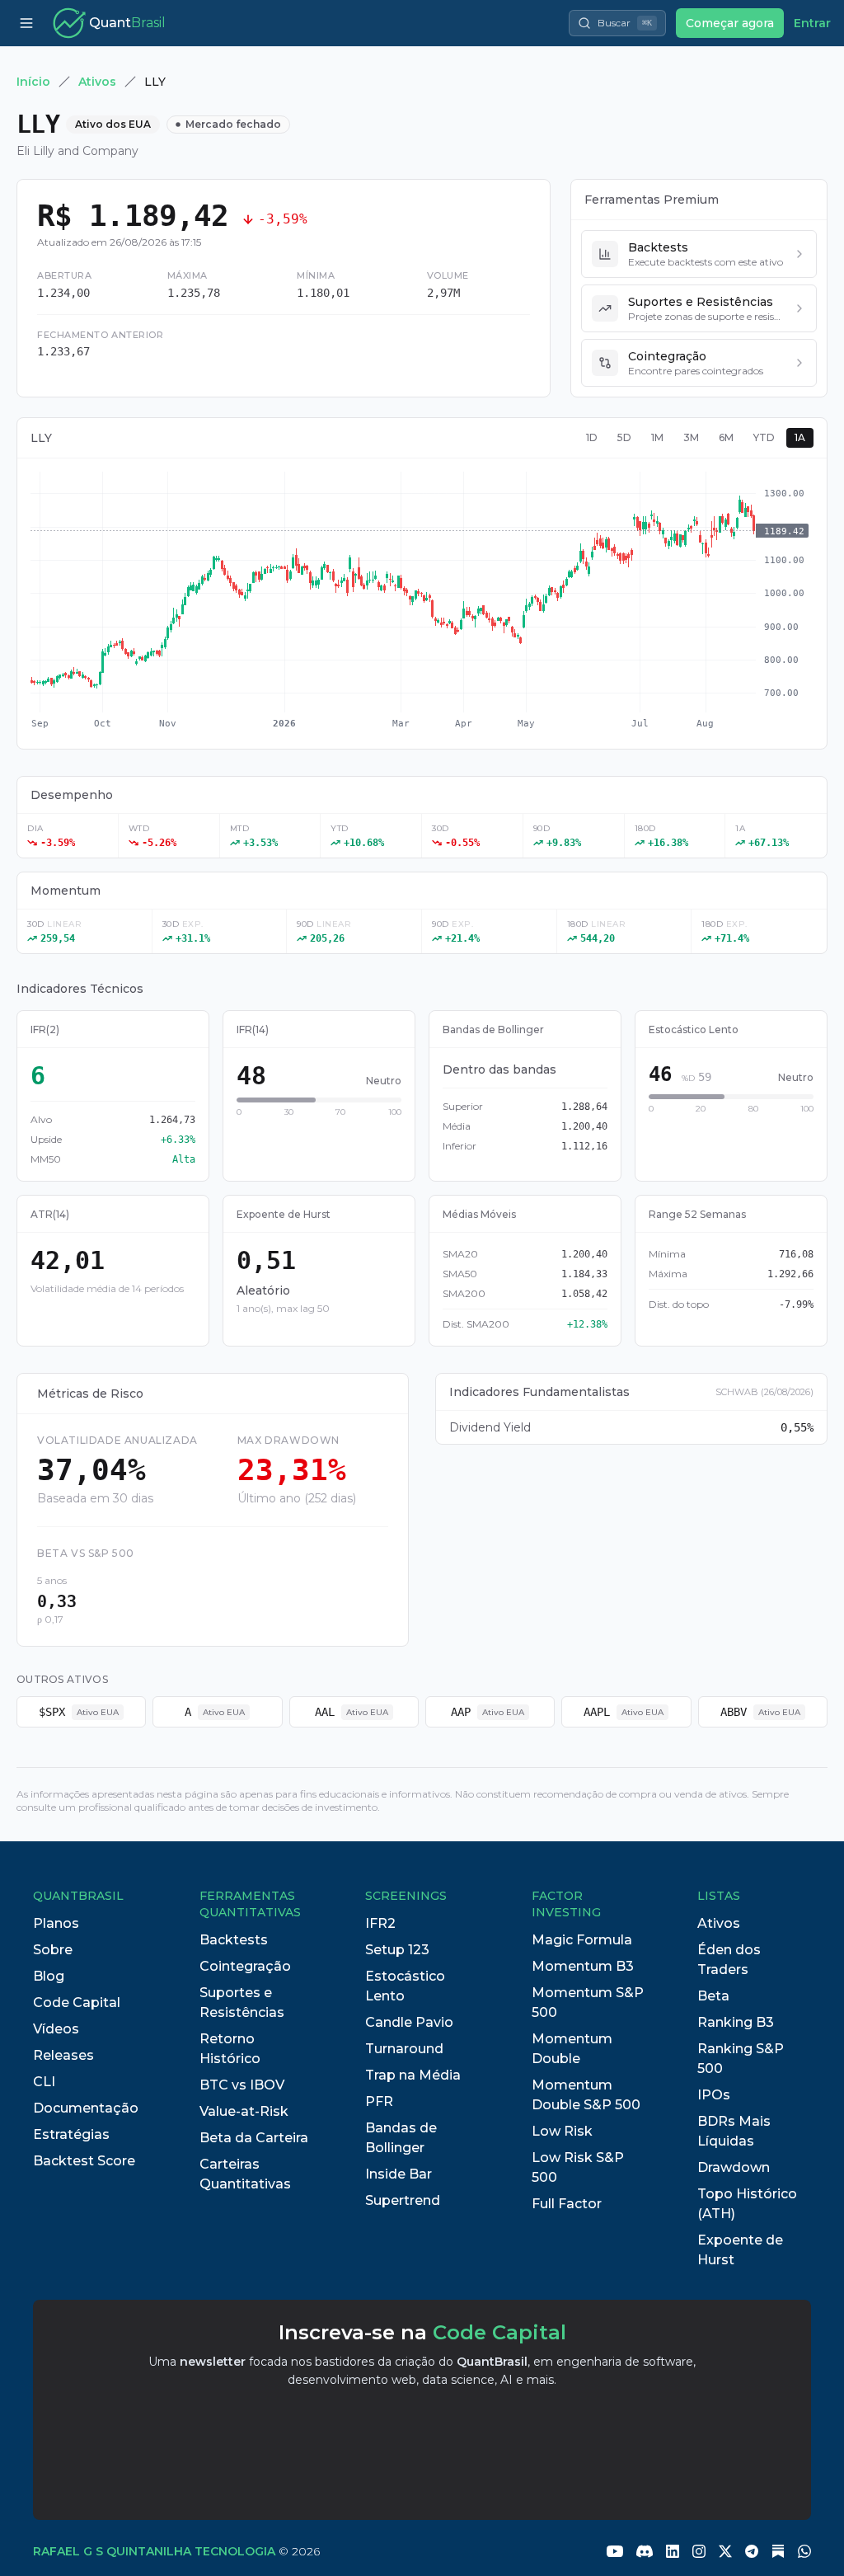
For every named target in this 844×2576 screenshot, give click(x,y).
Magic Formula (582, 1940)
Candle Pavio (409, 2022)
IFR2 (380, 1923)
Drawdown (734, 2167)
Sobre (53, 1950)
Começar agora (730, 23)
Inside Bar (399, 2174)
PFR (379, 2101)
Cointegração (245, 1966)
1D (592, 437)
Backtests (234, 1940)
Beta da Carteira (254, 2138)
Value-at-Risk (244, 2111)
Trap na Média (413, 2075)
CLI (44, 2082)
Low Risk (562, 2131)
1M (657, 437)
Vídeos (56, 2029)
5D (624, 437)
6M (726, 437)
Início (33, 82)
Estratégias (71, 2134)
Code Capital (77, 2003)
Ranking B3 (736, 2022)
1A (800, 437)
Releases (63, 2055)
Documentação (86, 2108)
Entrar (812, 23)
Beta (713, 1996)
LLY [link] (155, 82)
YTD (764, 437)
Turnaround (404, 2049)
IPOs (714, 2095)
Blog (49, 1976)
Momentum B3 (583, 1966)
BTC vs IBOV (242, 2085)
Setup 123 (397, 1950)
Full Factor (567, 2204)
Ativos (97, 82)
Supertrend (403, 2200)
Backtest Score (84, 2161)
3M (691, 437)
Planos (56, 1923)
